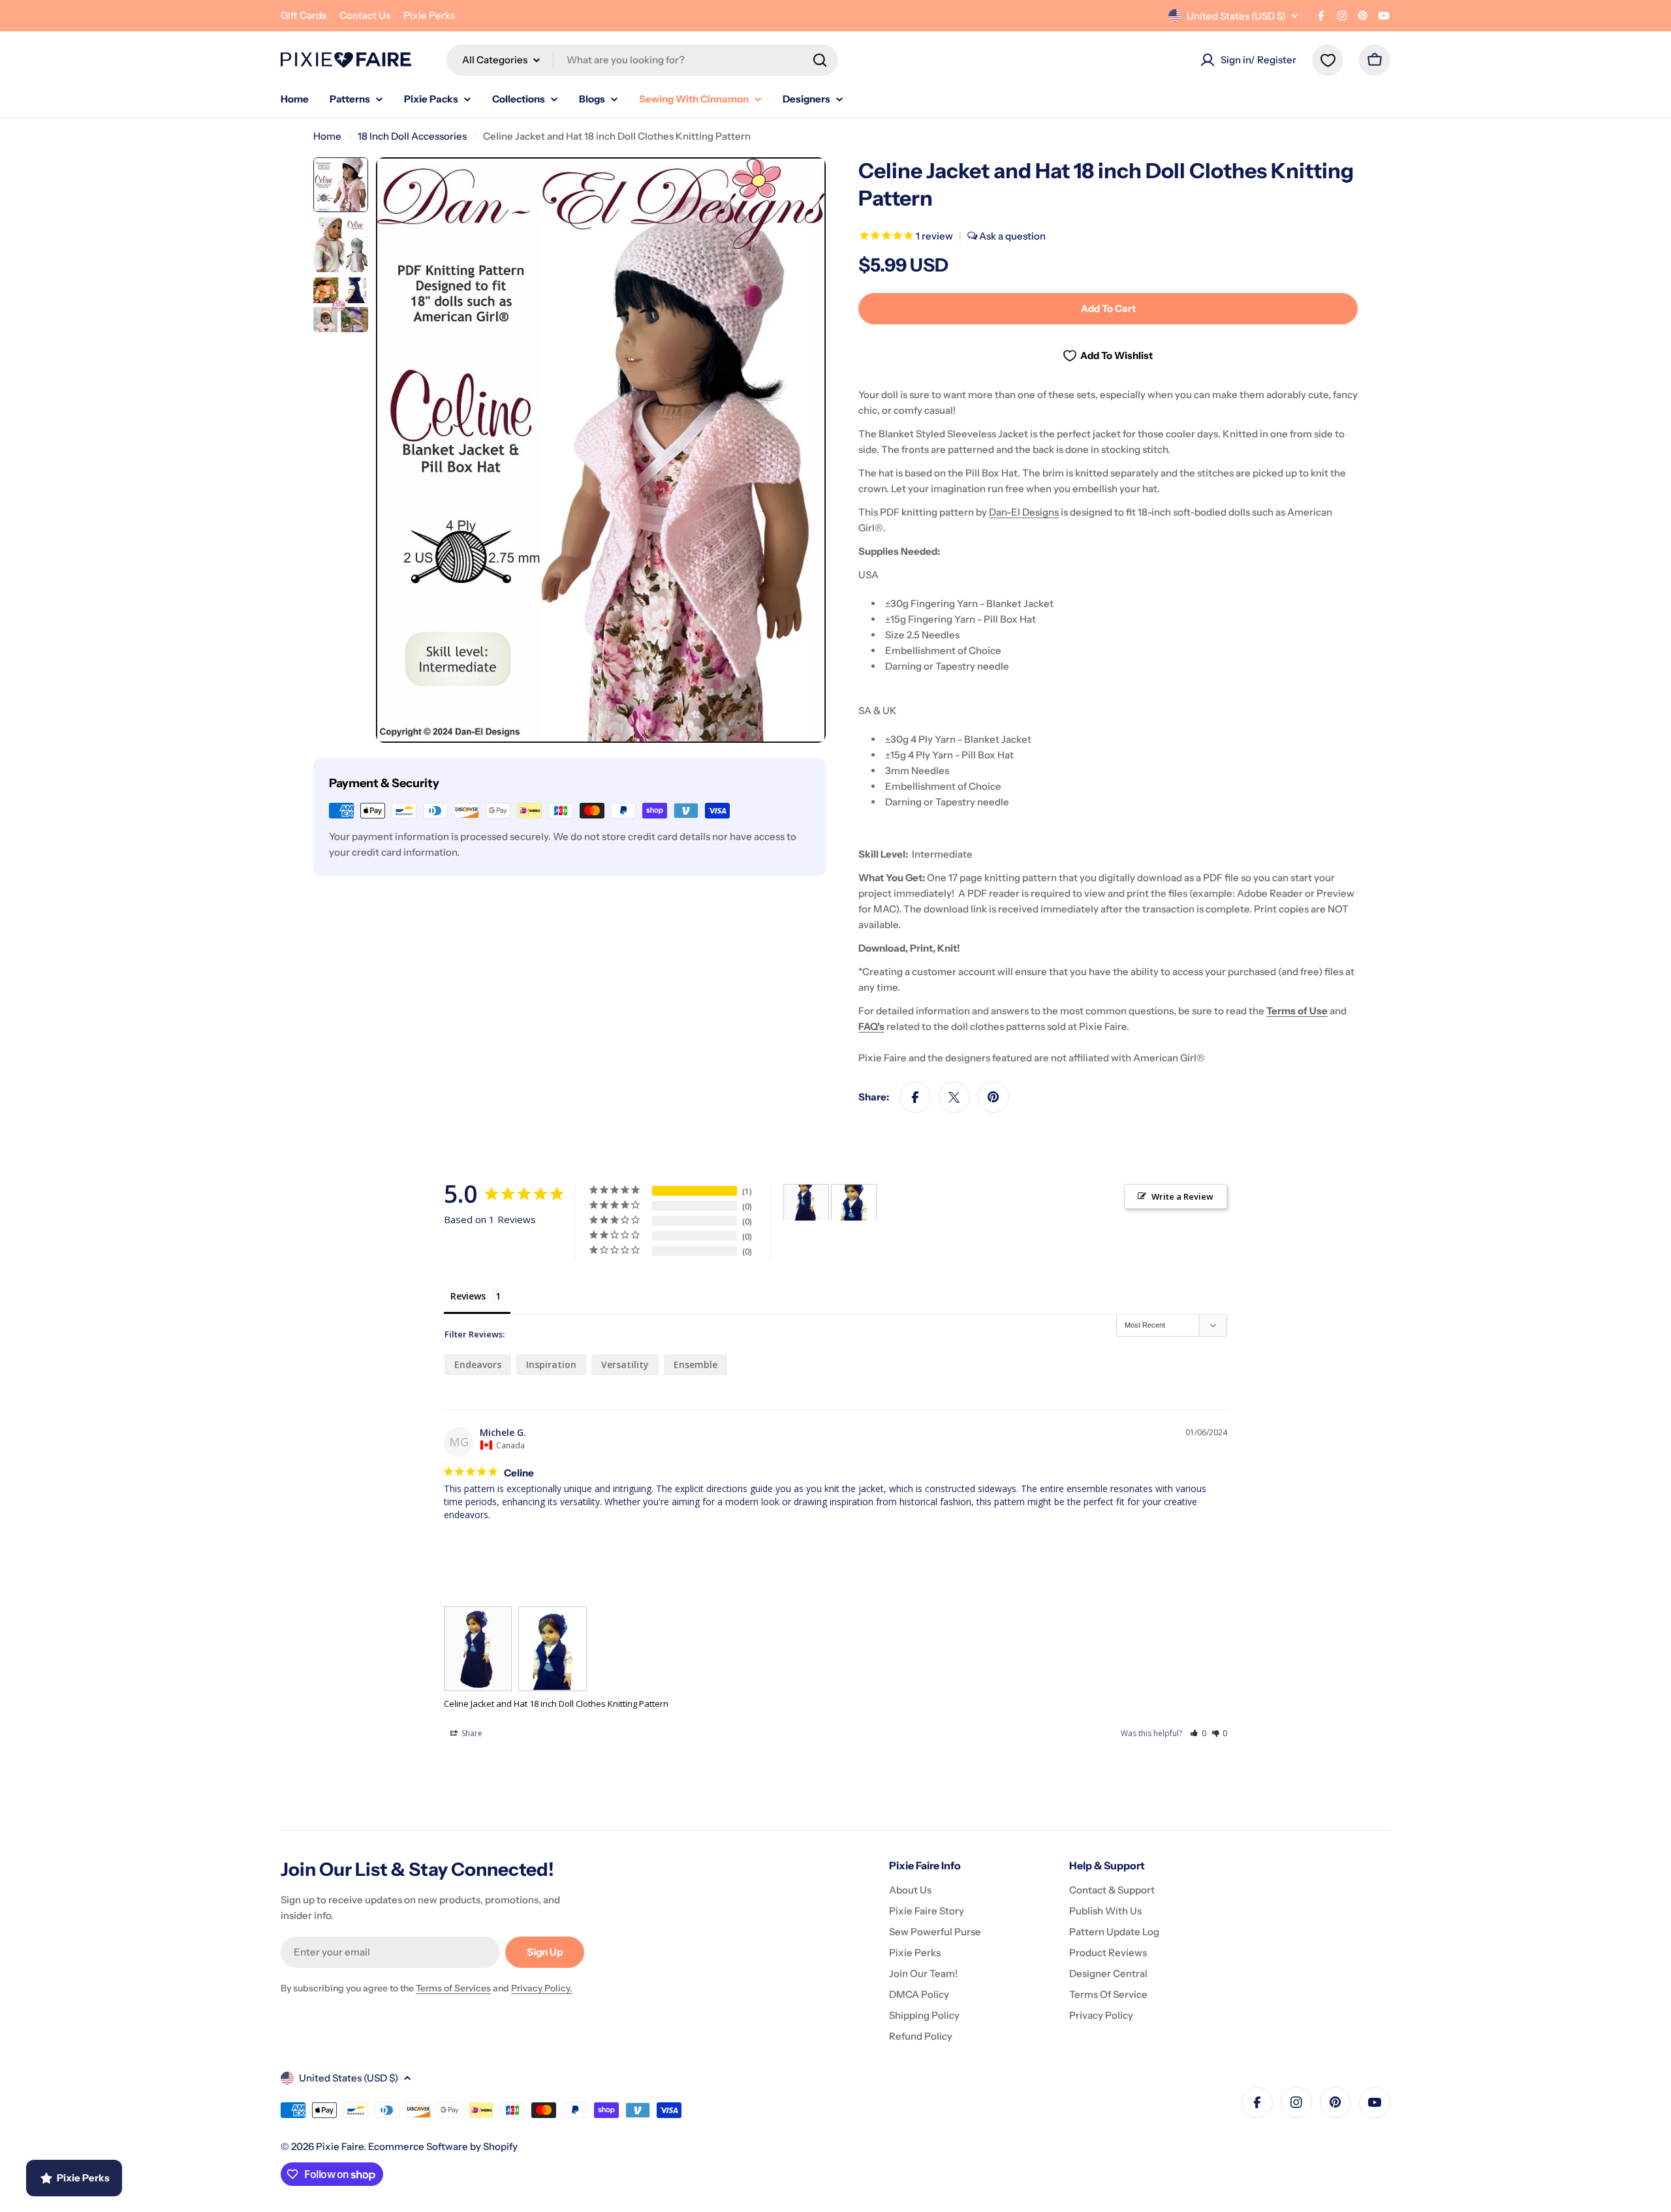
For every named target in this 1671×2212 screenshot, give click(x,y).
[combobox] (642, 60)
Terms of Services (453, 1988)
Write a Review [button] (1182, 1196)
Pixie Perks (429, 15)
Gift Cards (304, 15)
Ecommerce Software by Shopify (443, 2146)
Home (327, 136)
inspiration (551, 1364)
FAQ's (871, 1026)
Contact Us (365, 15)
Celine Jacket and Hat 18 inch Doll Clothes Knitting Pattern (556, 1704)
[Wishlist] (1328, 60)
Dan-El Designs (1024, 512)
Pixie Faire (340, 2146)
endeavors (478, 1364)
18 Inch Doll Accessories (412, 136)
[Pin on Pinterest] (993, 1097)
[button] (1198, 1733)
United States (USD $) (1236, 16)
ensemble (695, 1364)
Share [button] (471, 1733)
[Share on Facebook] (915, 1097)
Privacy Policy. (542, 1988)
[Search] (820, 60)
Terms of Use (1297, 1011)
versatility (625, 1364)
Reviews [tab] (468, 1296)
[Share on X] (954, 1097)
